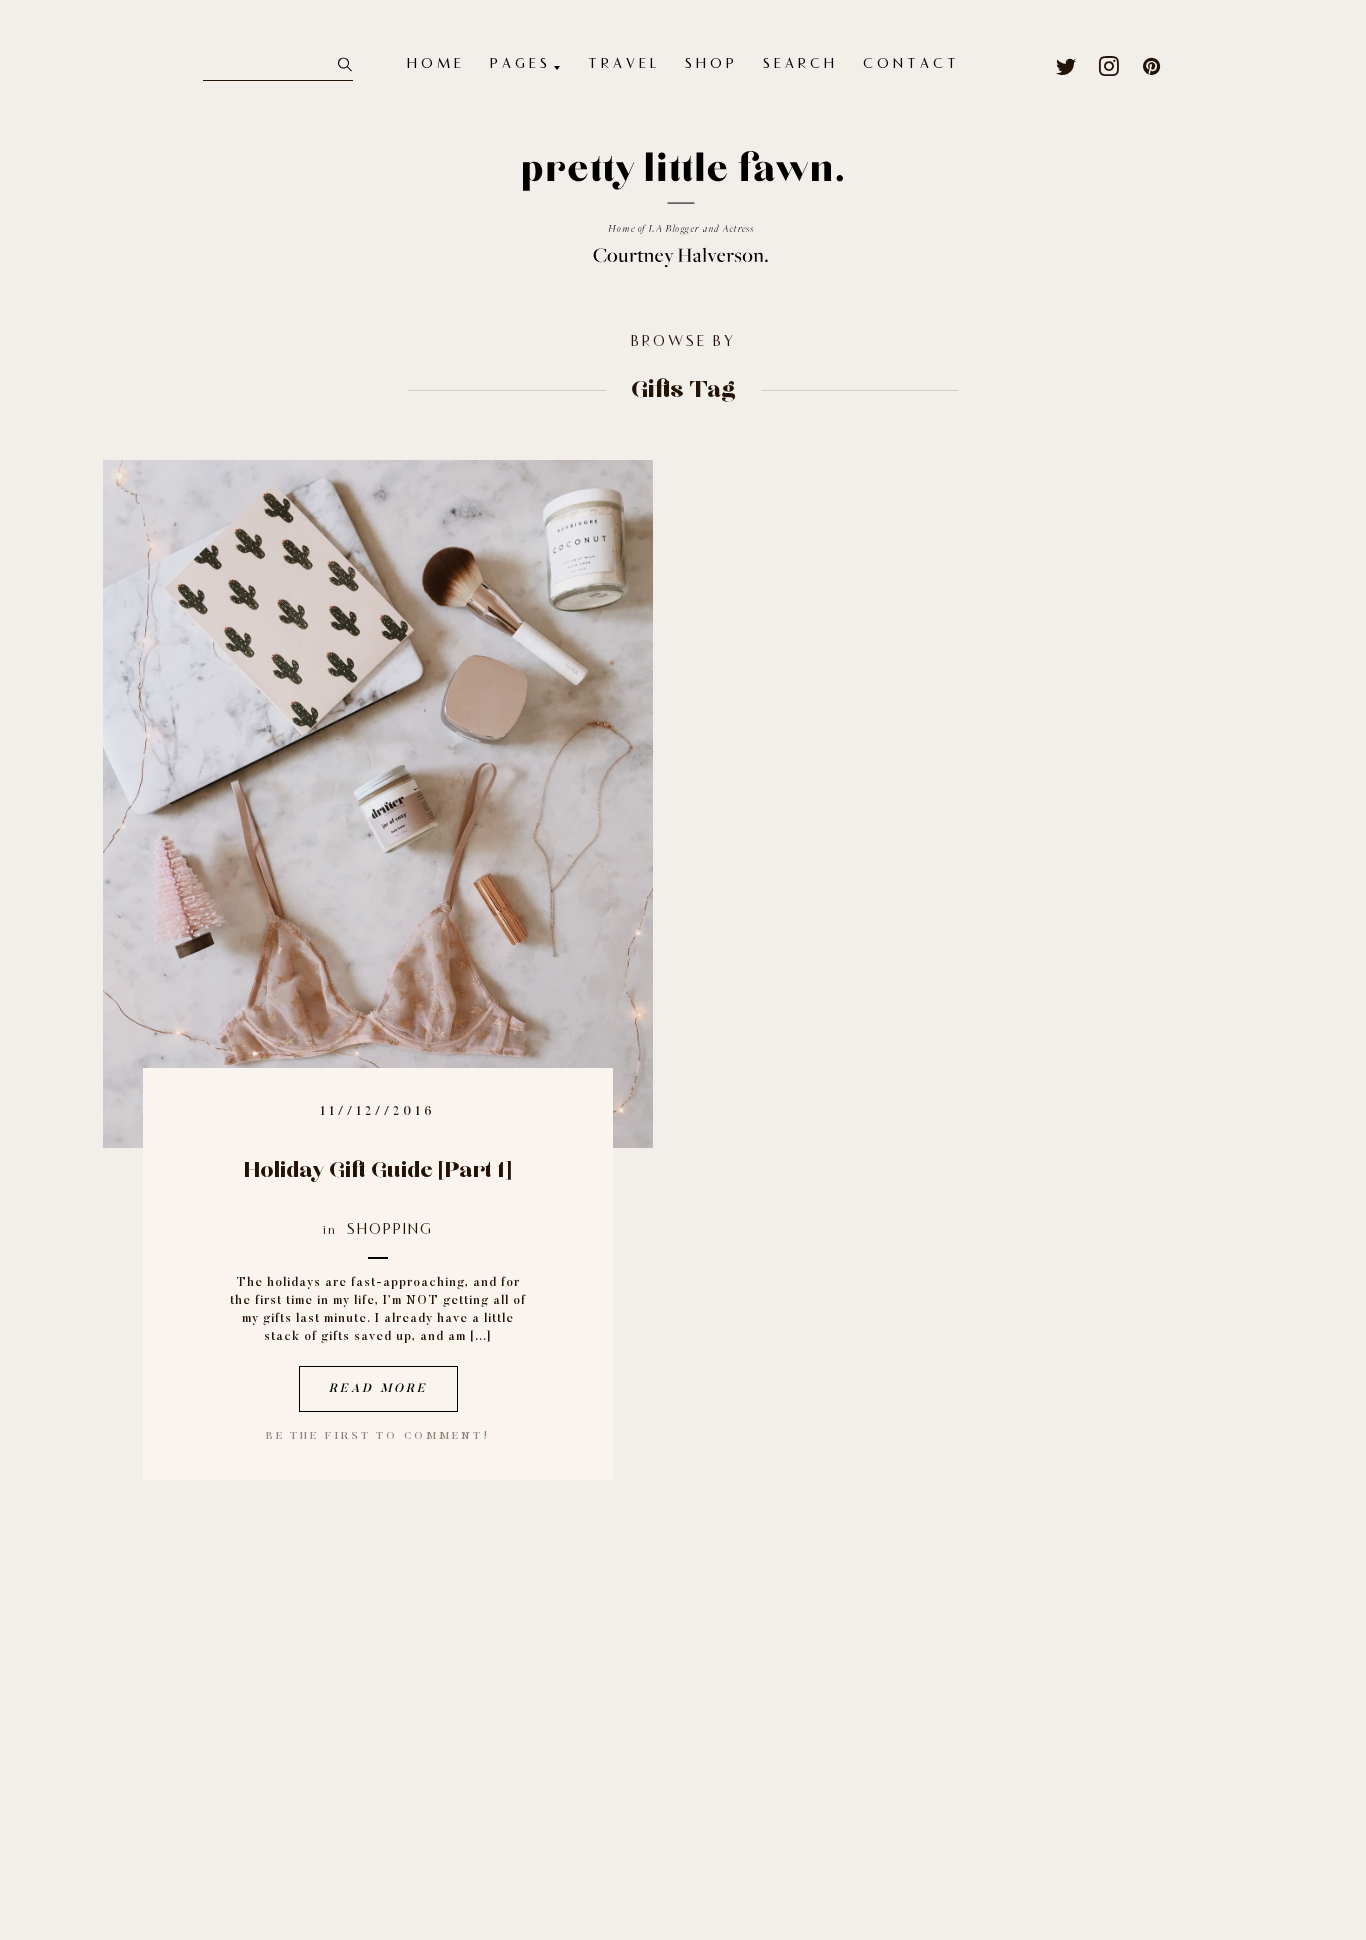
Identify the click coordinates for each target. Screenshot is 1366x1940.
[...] (481, 1337)
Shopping (390, 1230)
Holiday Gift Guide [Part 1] (378, 1170)
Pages (520, 65)
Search (800, 65)
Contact (911, 65)
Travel (624, 65)
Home (436, 65)
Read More (378, 1389)
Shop (711, 65)
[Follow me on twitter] (1066, 66)
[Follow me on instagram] (1109, 66)
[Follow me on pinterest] (1152, 66)
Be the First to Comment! (378, 1436)
